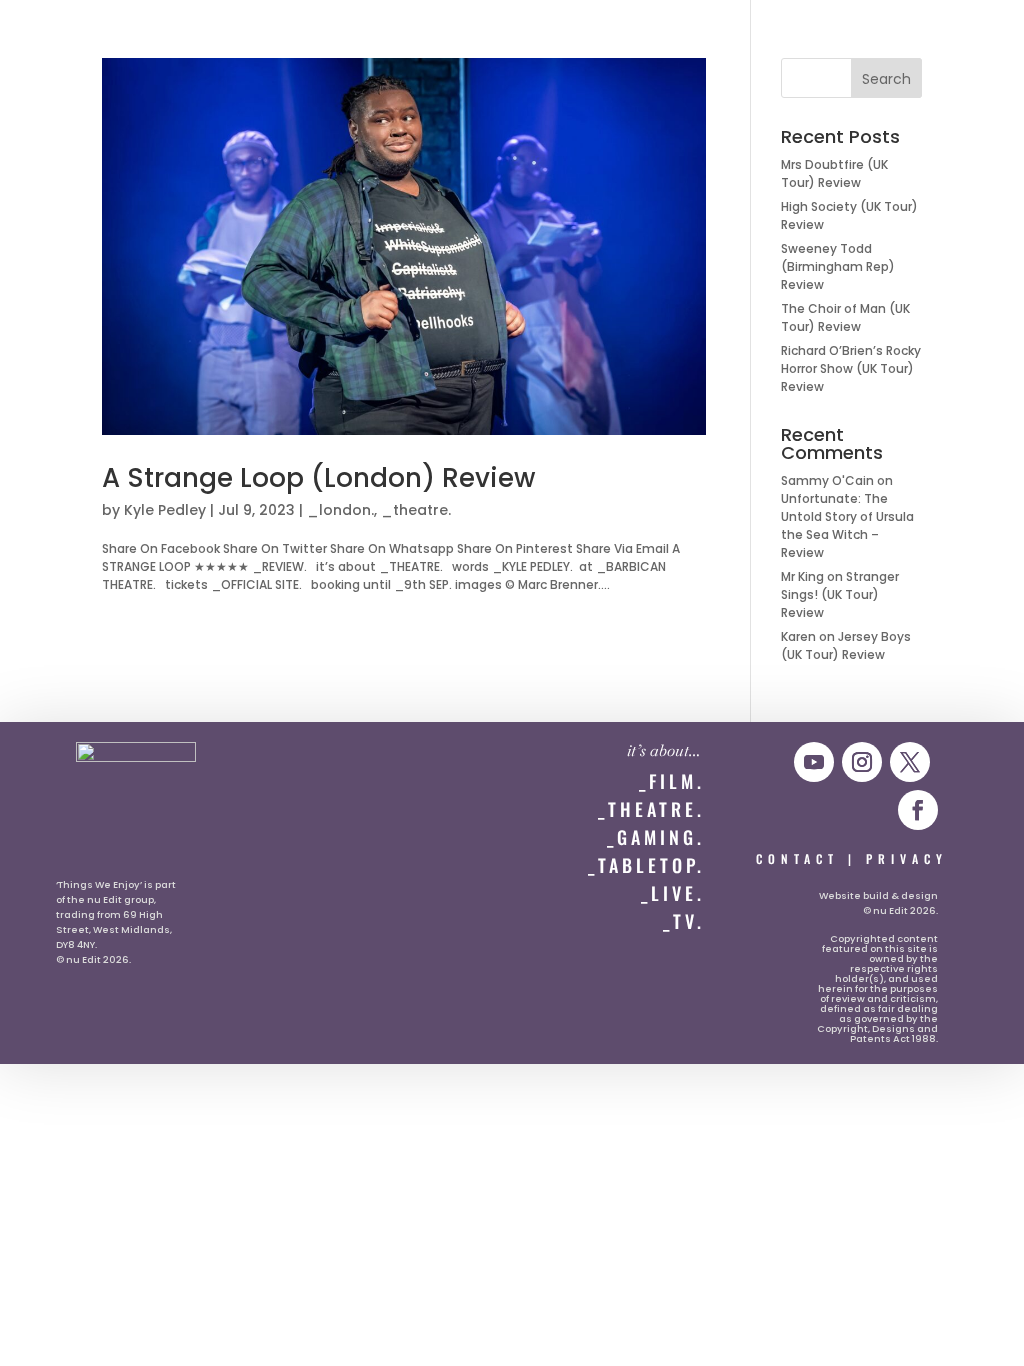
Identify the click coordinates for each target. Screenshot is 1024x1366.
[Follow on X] (910, 762)
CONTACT (797, 858)
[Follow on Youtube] (814, 762)
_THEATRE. (651, 809)
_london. (340, 510)
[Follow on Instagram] (862, 762)
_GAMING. (656, 837)
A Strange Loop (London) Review (318, 478)
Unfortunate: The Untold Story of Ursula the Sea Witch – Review (847, 525)
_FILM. (672, 781)
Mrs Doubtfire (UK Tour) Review (834, 173)
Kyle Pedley (165, 510)
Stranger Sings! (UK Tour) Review (840, 594)
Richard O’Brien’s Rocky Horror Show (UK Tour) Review (851, 368)
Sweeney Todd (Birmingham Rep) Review (838, 266)
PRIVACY (907, 858)
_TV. (684, 921)
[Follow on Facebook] (918, 810)
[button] (56, 36)
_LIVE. (673, 893)
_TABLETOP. (646, 865)
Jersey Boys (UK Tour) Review (846, 645)
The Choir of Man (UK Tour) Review (845, 317)
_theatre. (416, 510)
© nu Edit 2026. (93, 959)
